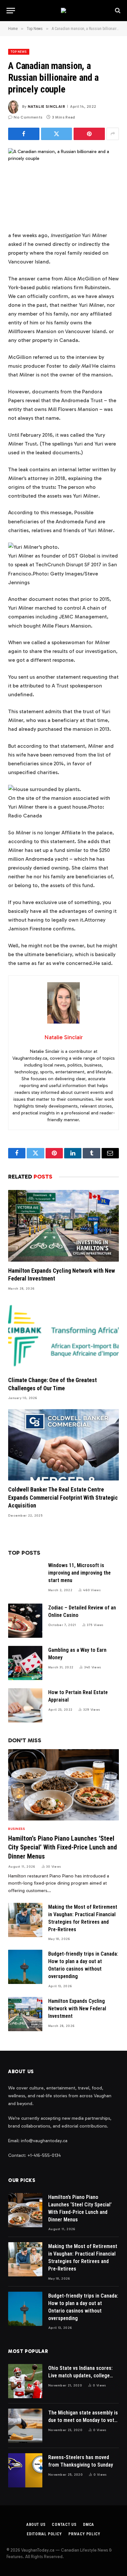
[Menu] (11, 11)
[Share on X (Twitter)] (57, 134)
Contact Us (64, 2525)
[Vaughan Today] (63, 10)
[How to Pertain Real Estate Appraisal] (25, 1705)
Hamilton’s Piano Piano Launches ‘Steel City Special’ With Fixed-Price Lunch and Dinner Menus (63, 1847)
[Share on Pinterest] (89, 134)
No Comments (28, 117)
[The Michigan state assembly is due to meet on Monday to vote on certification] (25, 2426)
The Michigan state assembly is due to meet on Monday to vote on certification (83, 2420)
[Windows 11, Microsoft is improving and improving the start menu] (25, 1578)
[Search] (117, 11)
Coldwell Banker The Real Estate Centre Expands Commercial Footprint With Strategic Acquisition (63, 1497)
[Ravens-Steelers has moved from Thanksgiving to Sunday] (25, 2470)
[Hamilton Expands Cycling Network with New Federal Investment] (63, 1226)
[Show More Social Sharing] (113, 134)
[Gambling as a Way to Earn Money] (25, 1663)
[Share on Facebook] (24, 134)
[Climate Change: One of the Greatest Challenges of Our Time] (63, 1335)
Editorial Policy (44, 2534)
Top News (19, 52)
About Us (36, 2525)
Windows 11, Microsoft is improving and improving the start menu (79, 1573)
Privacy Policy (84, 2534)
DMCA (89, 2525)
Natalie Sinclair (46, 106)
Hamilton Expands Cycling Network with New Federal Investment (77, 2009)
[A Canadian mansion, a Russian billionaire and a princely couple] (63, 184)
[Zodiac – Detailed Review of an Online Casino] (25, 1621)
